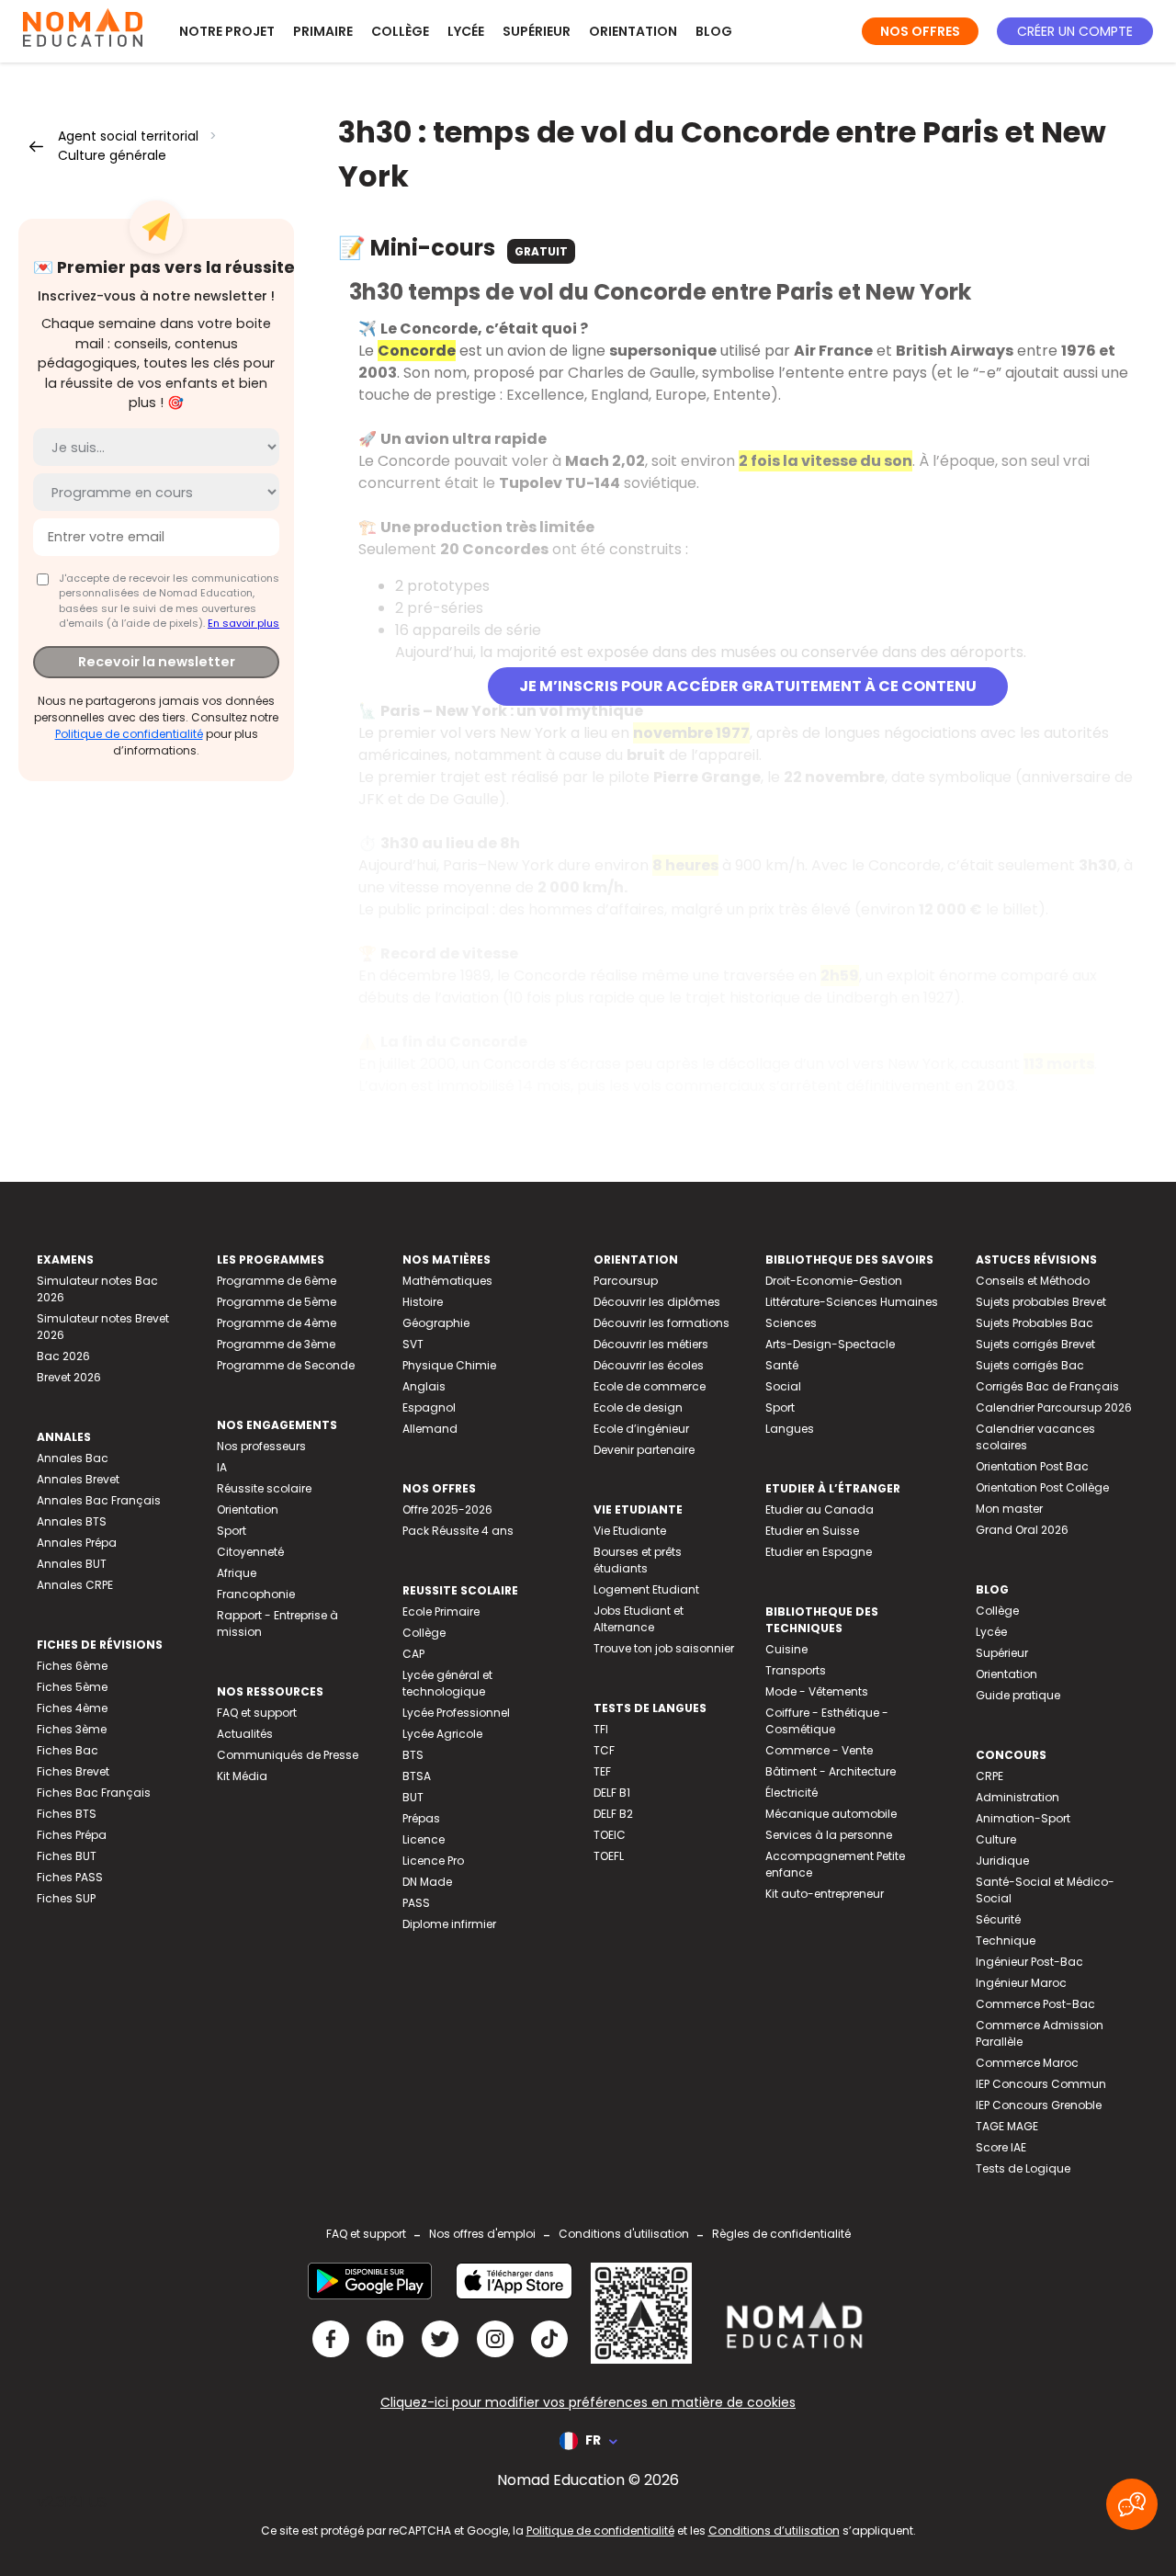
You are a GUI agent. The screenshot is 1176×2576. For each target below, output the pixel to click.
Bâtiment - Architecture (831, 1771)
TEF (602, 1771)
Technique (1006, 1941)
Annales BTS (72, 1521)
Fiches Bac (68, 1750)
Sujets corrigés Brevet (1035, 1344)
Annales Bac (73, 1458)
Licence (424, 1839)
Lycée (466, 31)
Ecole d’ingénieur (641, 1429)
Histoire (423, 1302)
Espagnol (429, 1407)
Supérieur (537, 31)
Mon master (1009, 1509)
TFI (601, 1729)
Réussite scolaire (264, 1488)
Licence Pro (433, 1861)
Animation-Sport (1023, 1818)
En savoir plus (243, 623)
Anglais (424, 1386)
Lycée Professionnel (456, 1713)
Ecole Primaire (441, 1611)
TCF (604, 1750)
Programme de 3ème (276, 1344)
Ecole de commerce (650, 1386)
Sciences (791, 1323)
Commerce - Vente (819, 1750)
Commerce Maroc (1027, 2063)
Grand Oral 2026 (1022, 1530)
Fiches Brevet (73, 1771)
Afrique (237, 1573)
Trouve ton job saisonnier (664, 1648)
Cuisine (786, 1649)
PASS (416, 1903)
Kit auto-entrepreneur (825, 1894)
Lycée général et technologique (447, 1683)
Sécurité (998, 1919)
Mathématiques (447, 1281)
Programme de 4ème (277, 1323)
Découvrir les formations (661, 1323)
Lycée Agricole (442, 1734)
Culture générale (112, 155)
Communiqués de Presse (288, 1755)
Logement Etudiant (646, 1589)
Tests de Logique (1023, 2168)
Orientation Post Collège (1042, 1487)
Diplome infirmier (449, 1924)
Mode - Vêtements (817, 1691)
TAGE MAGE (1007, 2126)
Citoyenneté (250, 1552)
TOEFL (609, 1856)
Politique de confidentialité (129, 734)
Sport (232, 1531)
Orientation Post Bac (1032, 1466)
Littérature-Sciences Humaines (852, 1302)
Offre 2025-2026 (447, 1509)
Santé (782, 1365)
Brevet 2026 (69, 1377)
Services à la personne (829, 1835)
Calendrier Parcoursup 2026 (1054, 1407)
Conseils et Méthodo (1033, 1281)
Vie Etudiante (630, 1531)
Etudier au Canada (820, 1509)
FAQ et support (257, 1713)
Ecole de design (638, 1407)
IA (222, 1467)
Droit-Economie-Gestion (834, 1281)
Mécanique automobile (831, 1814)
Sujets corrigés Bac (1030, 1365)
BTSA (417, 1776)
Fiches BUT (67, 1856)
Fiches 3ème (72, 1729)
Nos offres (920, 31)
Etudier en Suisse (812, 1531)
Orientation (633, 31)
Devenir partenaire (644, 1450)
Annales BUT (72, 1564)
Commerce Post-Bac (1035, 2004)
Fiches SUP (66, 1898)
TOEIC (610, 1835)
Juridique (1002, 1861)
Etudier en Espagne (819, 1552)
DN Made (427, 1882)
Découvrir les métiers (651, 1344)
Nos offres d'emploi (482, 2234)
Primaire (323, 31)
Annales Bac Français (99, 1500)
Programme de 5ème (277, 1302)
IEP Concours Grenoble (1039, 2105)
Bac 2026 (63, 1356)
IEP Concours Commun (1041, 2084)
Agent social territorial (128, 136)
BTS (413, 1755)
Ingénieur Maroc (1021, 1983)
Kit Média (242, 1776)
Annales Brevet (78, 1479)
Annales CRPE (75, 1585)
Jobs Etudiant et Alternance (639, 1619)
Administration (1018, 1797)
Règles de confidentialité (781, 2234)
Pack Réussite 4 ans (458, 1531)
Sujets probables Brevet (1041, 1302)
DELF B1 (612, 1793)
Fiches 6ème (72, 1666)
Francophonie (256, 1594)
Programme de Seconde (286, 1365)
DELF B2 (613, 1814)
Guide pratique (1018, 1695)
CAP (413, 1654)
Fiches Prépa (72, 1835)
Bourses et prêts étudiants (638, 1560)
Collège (400, 31)
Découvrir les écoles (649, 1365)
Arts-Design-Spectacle (830, 1344)
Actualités (245, 1734)
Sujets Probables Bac (1035, 1323)
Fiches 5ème (72, 1687)
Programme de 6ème (277, 1281)
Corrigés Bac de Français (1047, 1386)
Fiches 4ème (72, 1708)
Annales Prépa (77, 1543)
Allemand (430, 1429)
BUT (413, 1797)
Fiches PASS (70, 1877)
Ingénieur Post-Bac (1029, 1962)
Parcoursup (626, 1281)
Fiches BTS (67, 1814)
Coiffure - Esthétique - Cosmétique (827, 1721)
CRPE (989, 1776)
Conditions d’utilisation (774, 2531)
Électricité (792, 1793)
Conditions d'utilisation (624, 2234)
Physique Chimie (449, 1365)
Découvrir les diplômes (657, 1302)
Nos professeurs (261, 1446)
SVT (413, 1344)
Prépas (421, 1818)
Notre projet (227, 31)
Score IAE (1001, 2147)
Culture (996, 1839)
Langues (790, 1429)
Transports (796, 1670)
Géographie (436, 1323)
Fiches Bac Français (94, 1793)
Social (783, 1386)
